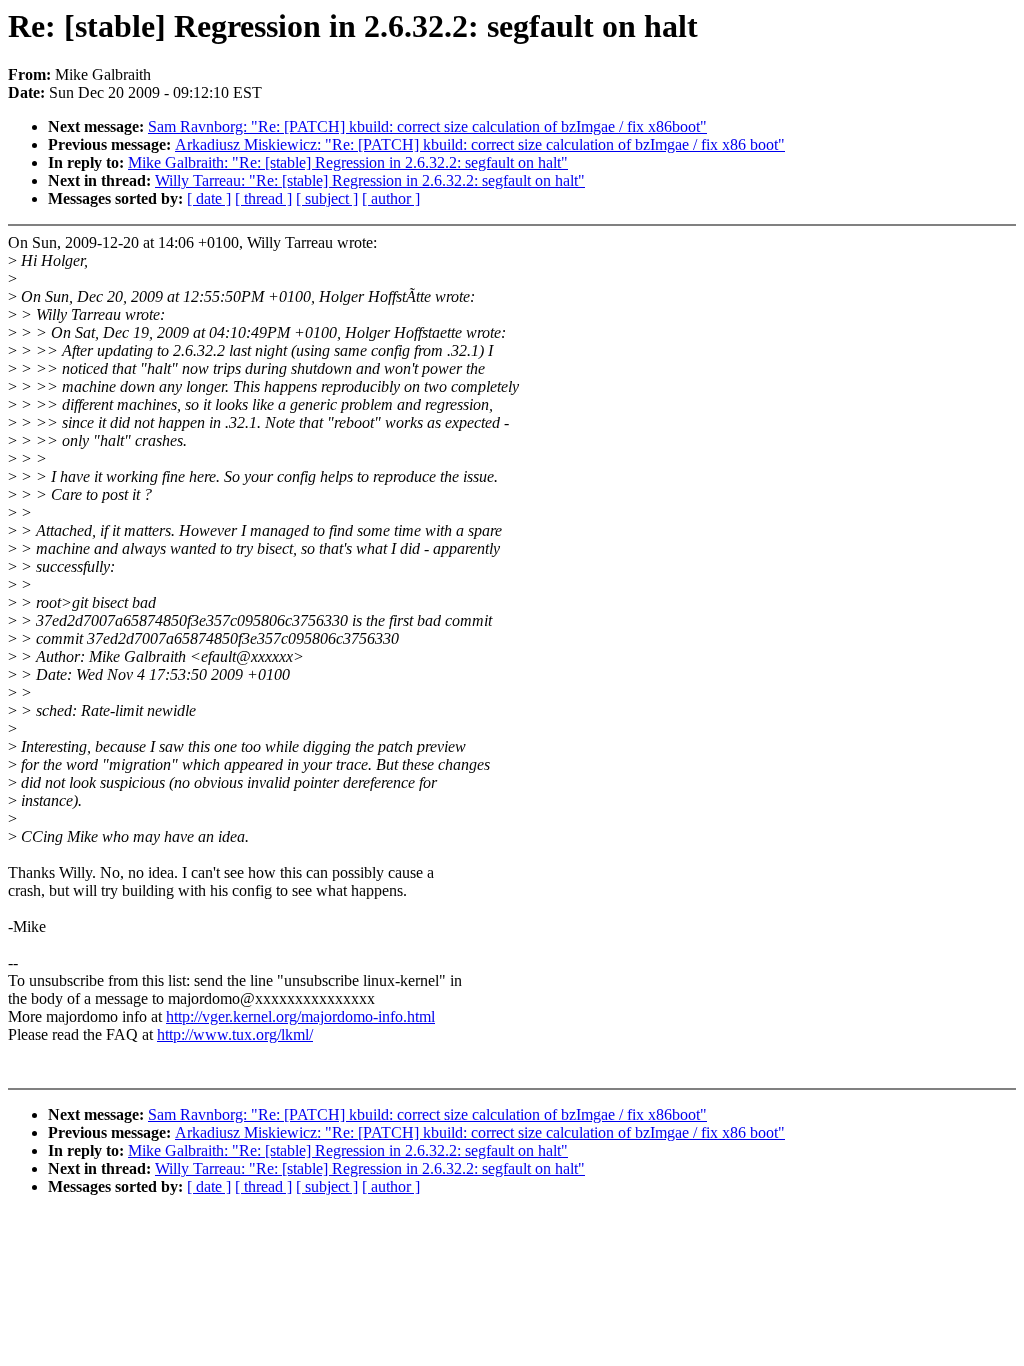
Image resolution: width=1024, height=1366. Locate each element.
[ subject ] (327, 198)
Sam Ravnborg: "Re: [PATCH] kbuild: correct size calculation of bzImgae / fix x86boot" (427, 126)
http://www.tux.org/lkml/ (235, 1034)
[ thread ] (263, 198)
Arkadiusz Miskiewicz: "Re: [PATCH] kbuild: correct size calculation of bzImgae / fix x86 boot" (480, 144)
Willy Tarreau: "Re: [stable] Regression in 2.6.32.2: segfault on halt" (370, 180)
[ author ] (391, 198)
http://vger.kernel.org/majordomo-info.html (300, 1016)
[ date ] (209, 198)
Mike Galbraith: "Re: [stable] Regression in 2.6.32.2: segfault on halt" (348, 162)
